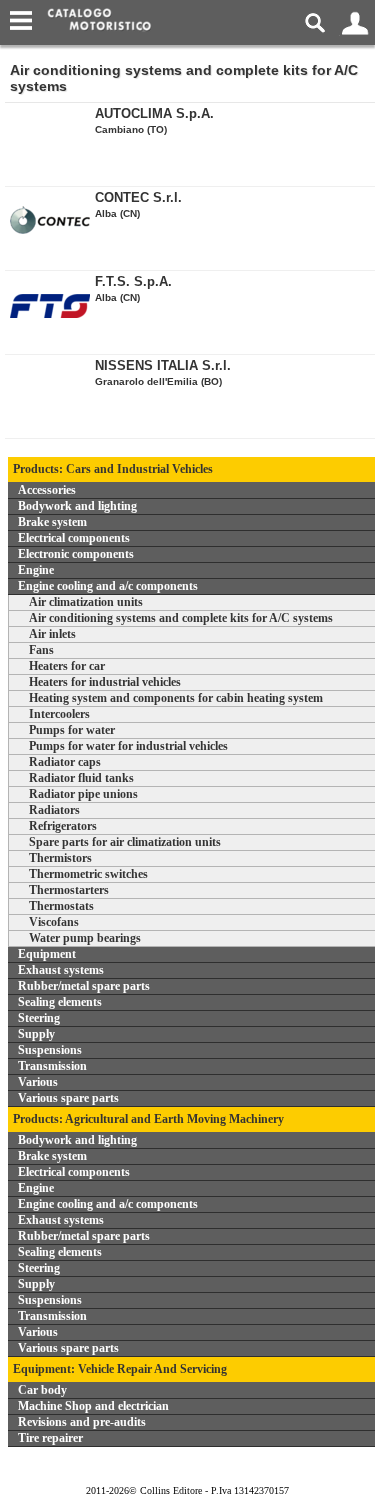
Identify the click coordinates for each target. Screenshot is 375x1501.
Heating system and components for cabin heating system (176, 698)
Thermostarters (69, 890)
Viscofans (54, 922)
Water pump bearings (85, 938)
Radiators (54, 810)
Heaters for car (67, 666)
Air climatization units (86, 602)
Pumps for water (72, 730)
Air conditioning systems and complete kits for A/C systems (181, 618)
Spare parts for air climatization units (125, 842)
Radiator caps (65, 762)
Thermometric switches (88, 874)
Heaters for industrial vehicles (105, 682)
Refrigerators (63, 826)
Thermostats (61, 906)
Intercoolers (59, 714)
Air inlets (52, 634)
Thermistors (60, 858)
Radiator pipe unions (83, 794)
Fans (41, 650)
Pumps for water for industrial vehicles (128, 746)
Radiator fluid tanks (81, 778)
